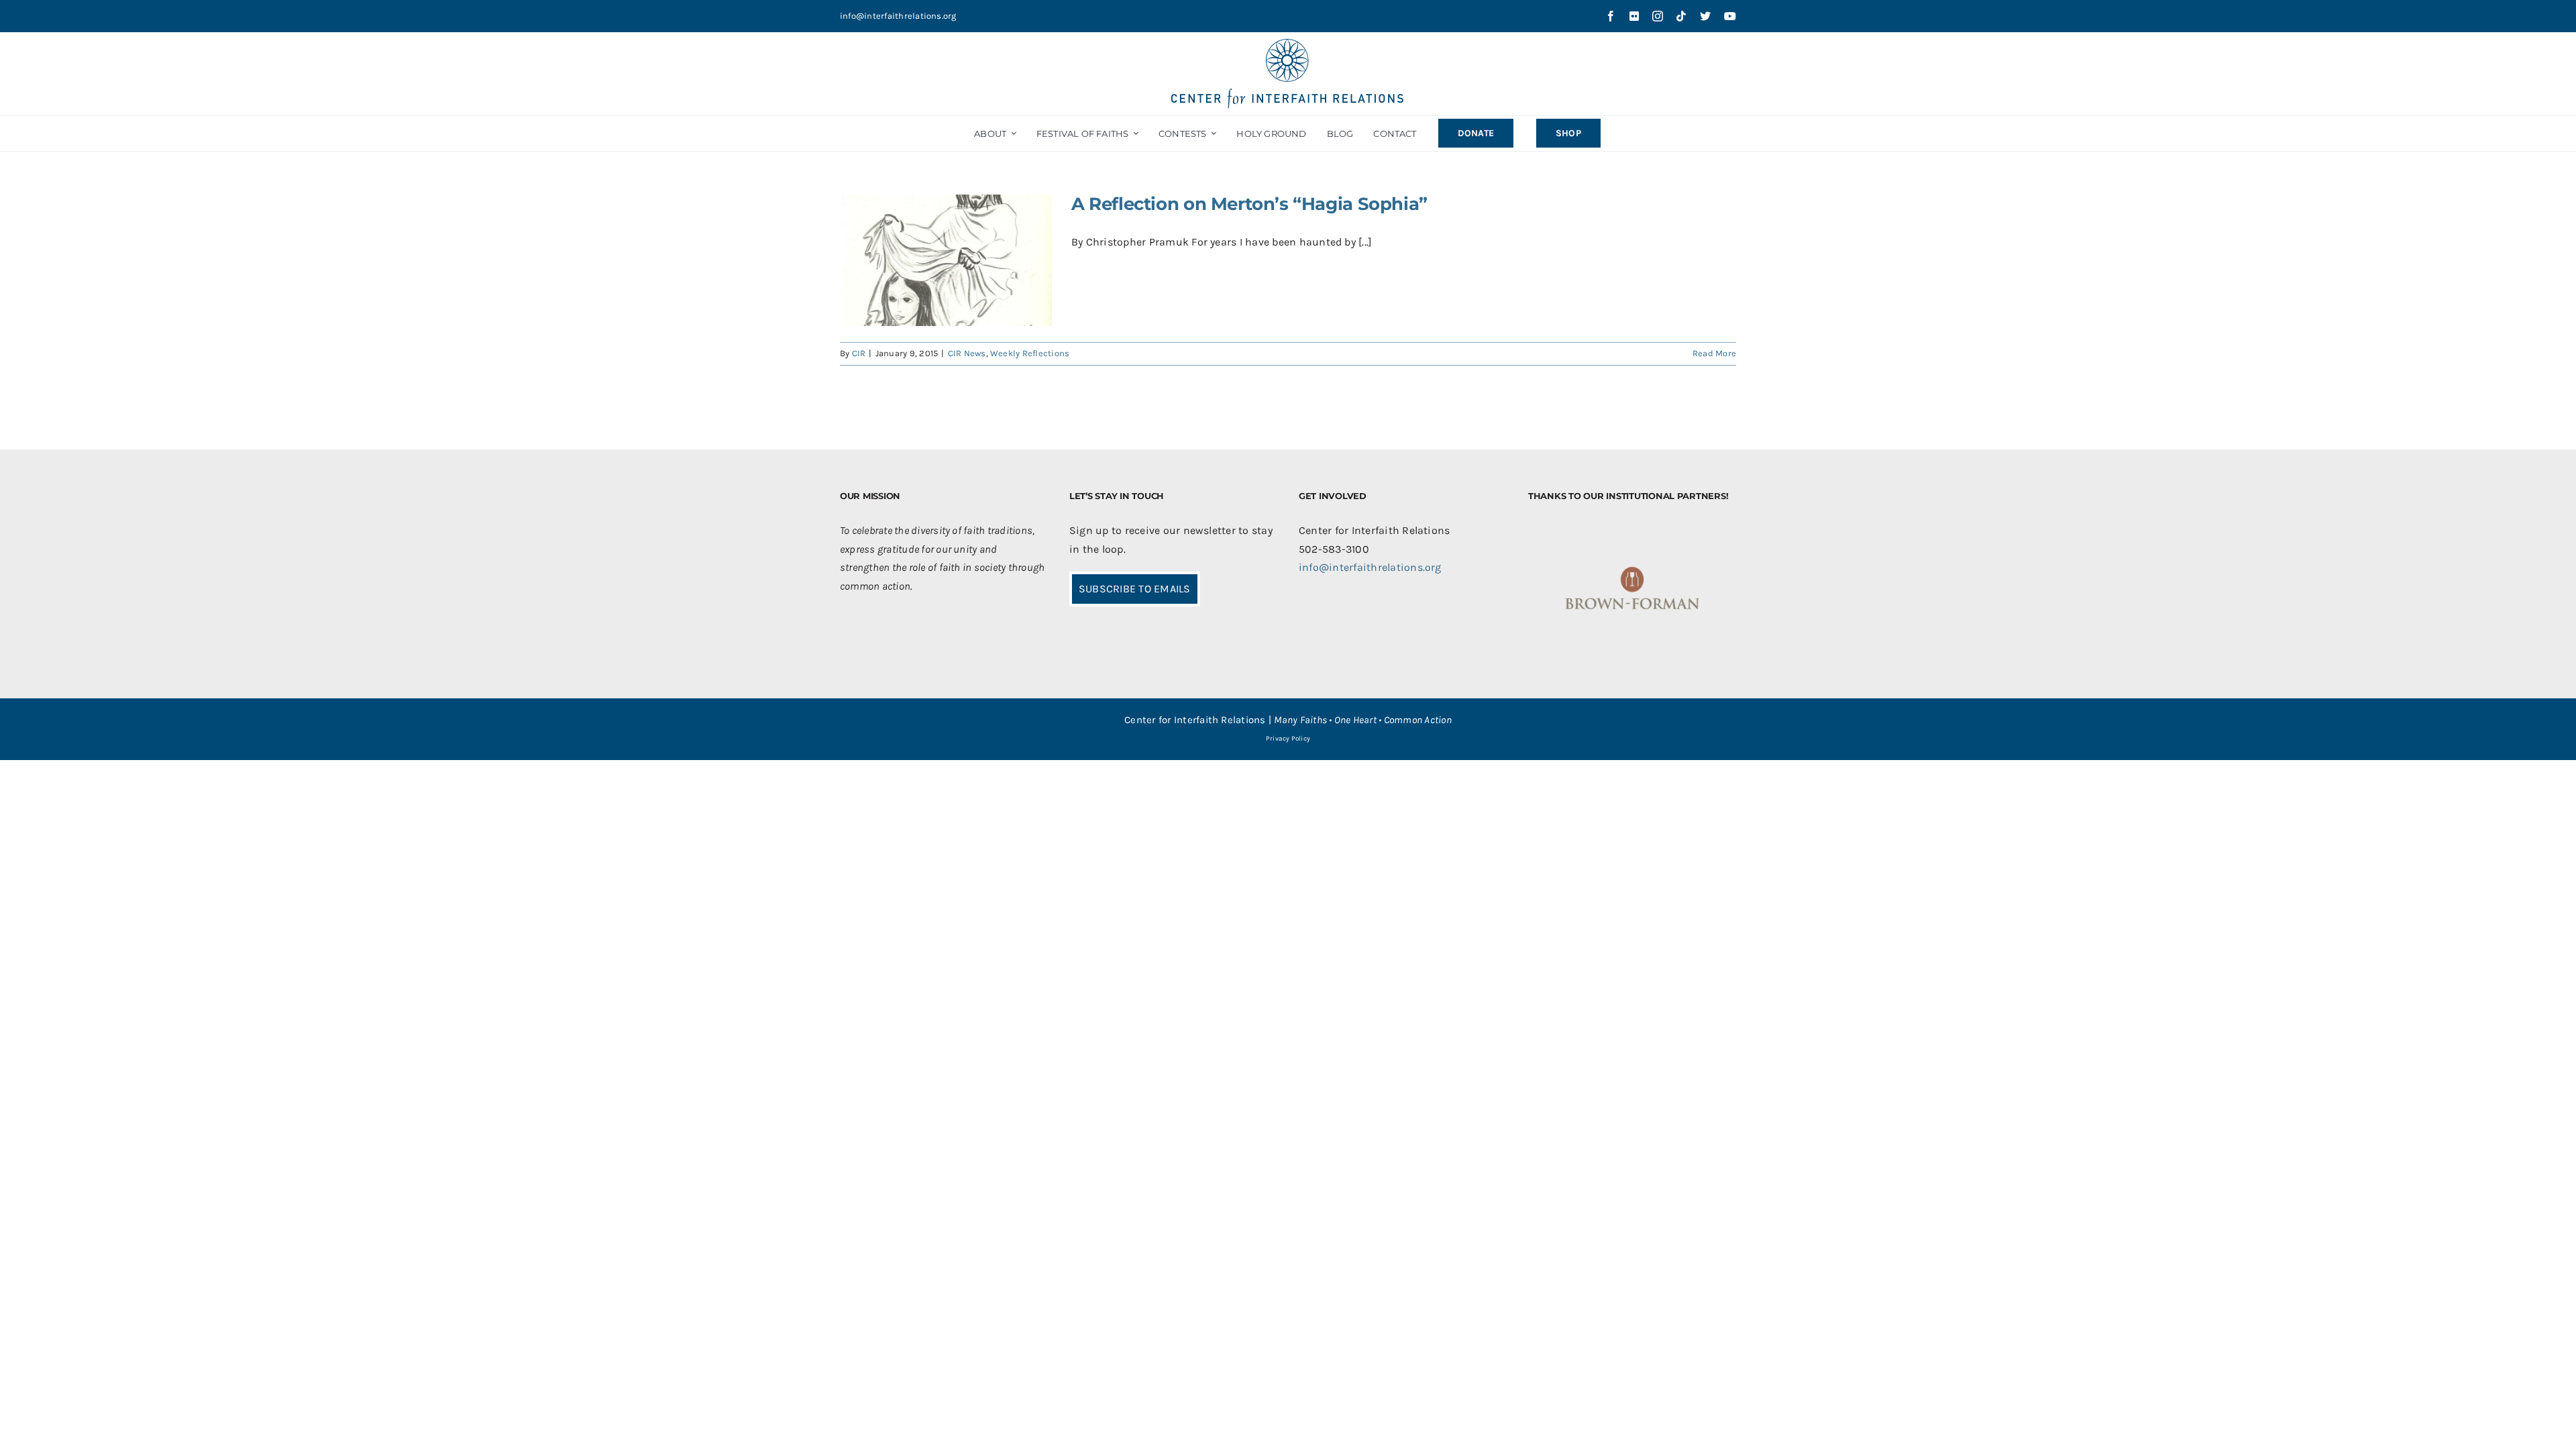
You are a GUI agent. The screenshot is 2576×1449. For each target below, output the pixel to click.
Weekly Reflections (1030, 353)
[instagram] (1658, 16)
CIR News (967, 353)
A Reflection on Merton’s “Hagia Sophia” (1249, 204)
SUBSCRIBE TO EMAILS (1135, 589)
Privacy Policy (1288, 739)
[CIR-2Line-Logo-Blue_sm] (1288, 44)
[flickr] (1634, 16)
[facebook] (1611, 16)
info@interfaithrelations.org (898, 16)
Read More (1714, 353)
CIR (859, 353)
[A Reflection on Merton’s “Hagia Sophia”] (947, 261)
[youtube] (1730, 16)
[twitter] (1705, 16)
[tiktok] (1681, 16)
